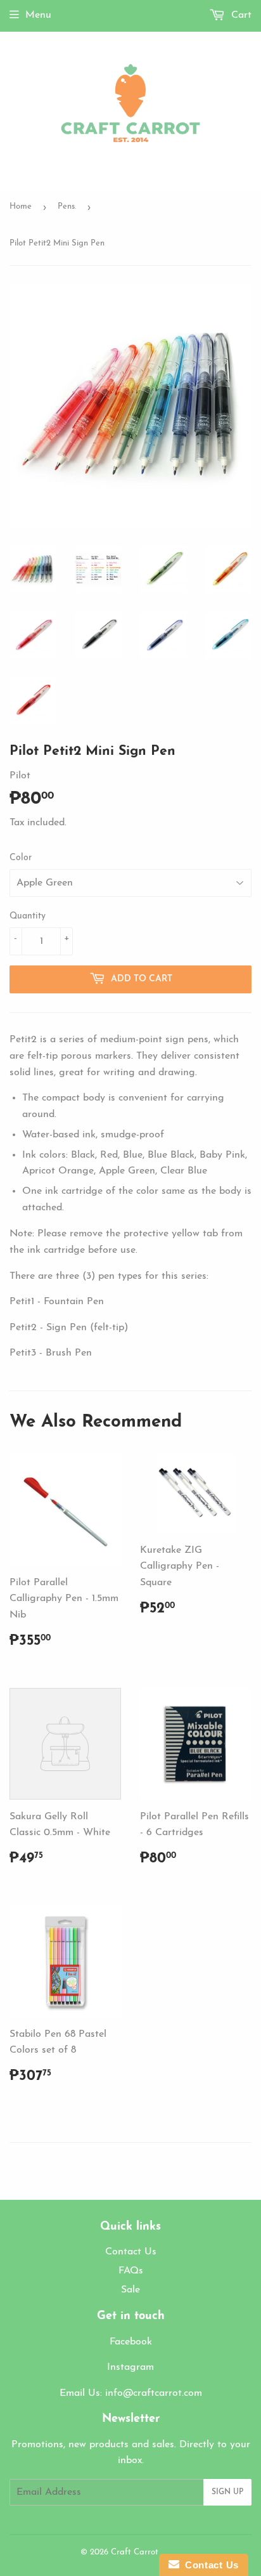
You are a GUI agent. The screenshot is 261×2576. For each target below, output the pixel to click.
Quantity (28, 916)
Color (21, 858)
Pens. (67, 206)
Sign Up (227, 2492)
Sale (130, 2290)
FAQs (131, 2271)
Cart (240, 15)
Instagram (130, 2367)
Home (21, 206)
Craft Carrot (135, 2552)
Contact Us (131, 2252)
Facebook (131, 2342)
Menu (38, 15)
